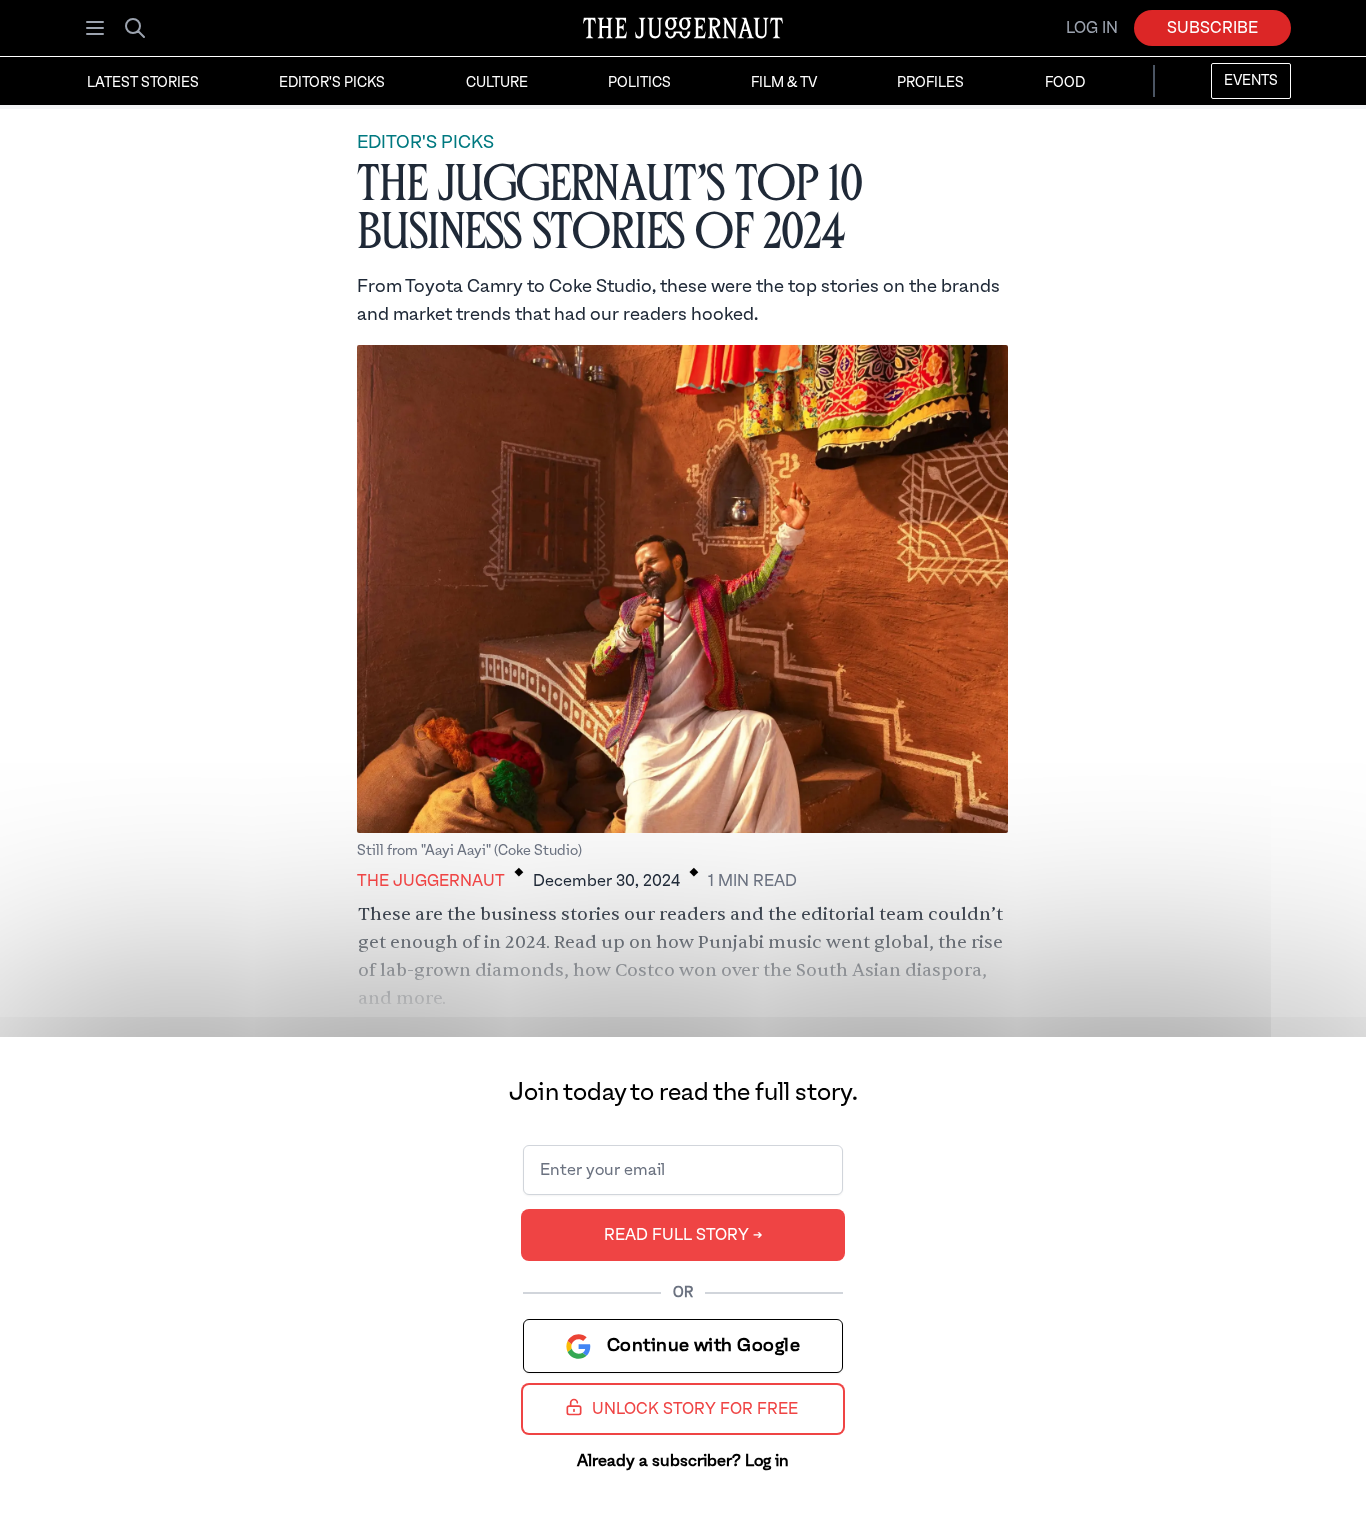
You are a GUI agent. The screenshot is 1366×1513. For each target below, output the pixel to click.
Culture (497, 83)
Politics (639, 83)
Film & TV (784, 83)
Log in (1092, 28)
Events (1251, 81)
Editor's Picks (332, 83)
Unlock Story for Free (695, 1409)
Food (1065, 83)
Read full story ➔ (683, 1235)
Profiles (930, 83)
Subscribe (1212, 28)
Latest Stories (143, 83)
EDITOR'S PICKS (425, 142)
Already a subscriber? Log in (683, 1461)
